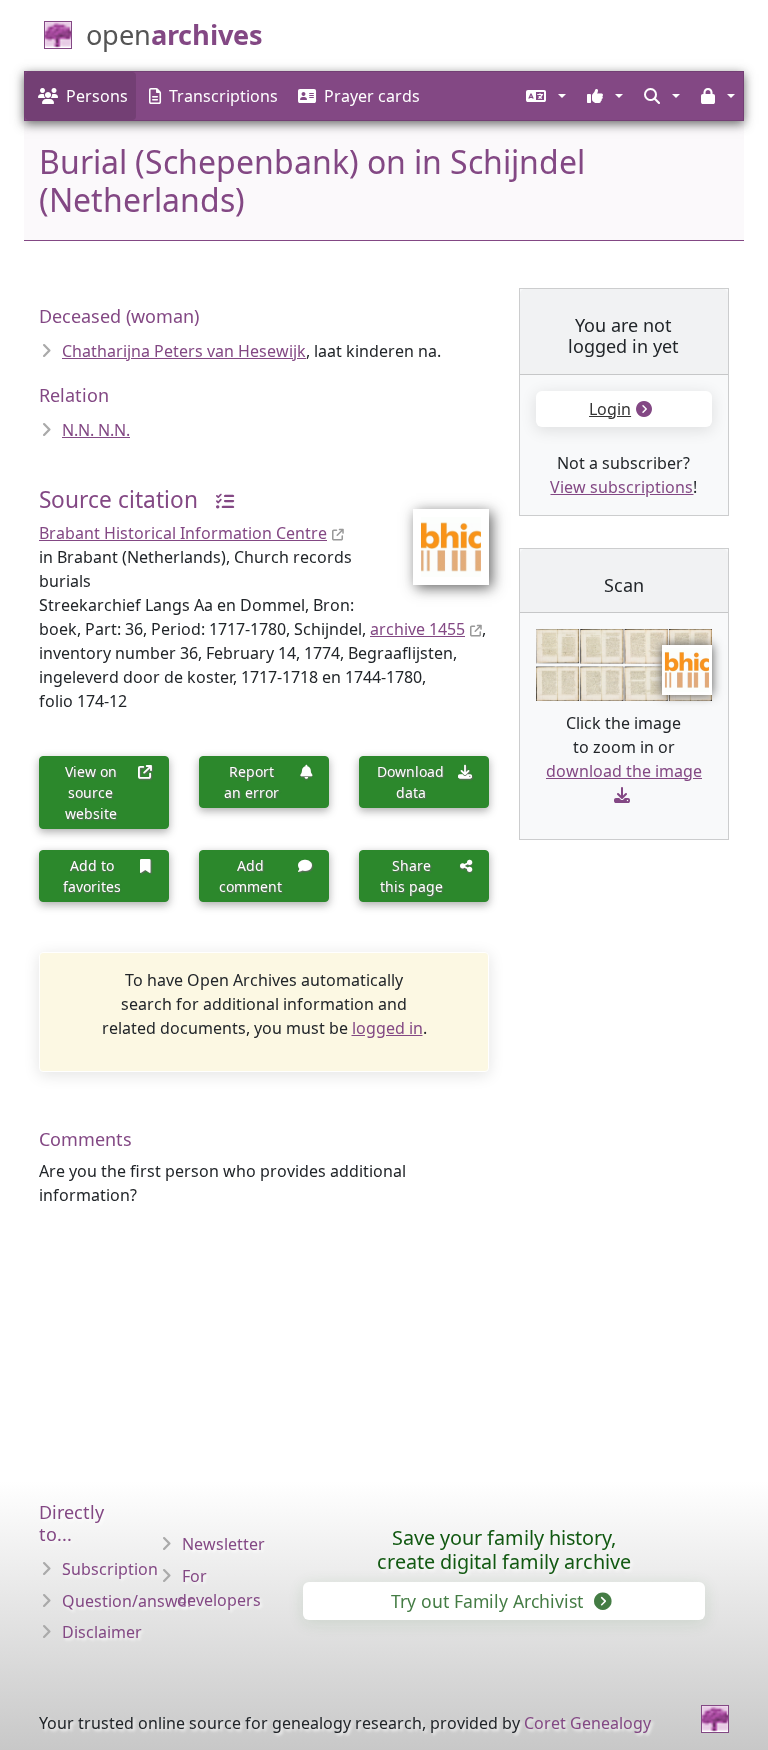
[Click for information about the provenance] (218, 499)
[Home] (715, 1719)
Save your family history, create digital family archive (504, 1549)
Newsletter (223, 1544)
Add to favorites (92, 876)
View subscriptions (621, 487)
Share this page (411, 876)
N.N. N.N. (96, 430)
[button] (544, 96)
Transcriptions (223, 96)
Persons (97, 96)
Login (610, 409)
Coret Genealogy (587, 1723)
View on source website (91, 792)
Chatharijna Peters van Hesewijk (184, 351)
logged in (387, 1028)
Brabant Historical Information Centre (183, 533)
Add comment (250, 876)
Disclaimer (102, 1632)
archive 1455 (417, 629)
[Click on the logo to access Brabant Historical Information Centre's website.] (438, 534)
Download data (410, 782)
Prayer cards (372, 96)
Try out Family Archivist (489, 1601)
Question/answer (128, 1601)
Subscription (110, 1569)
